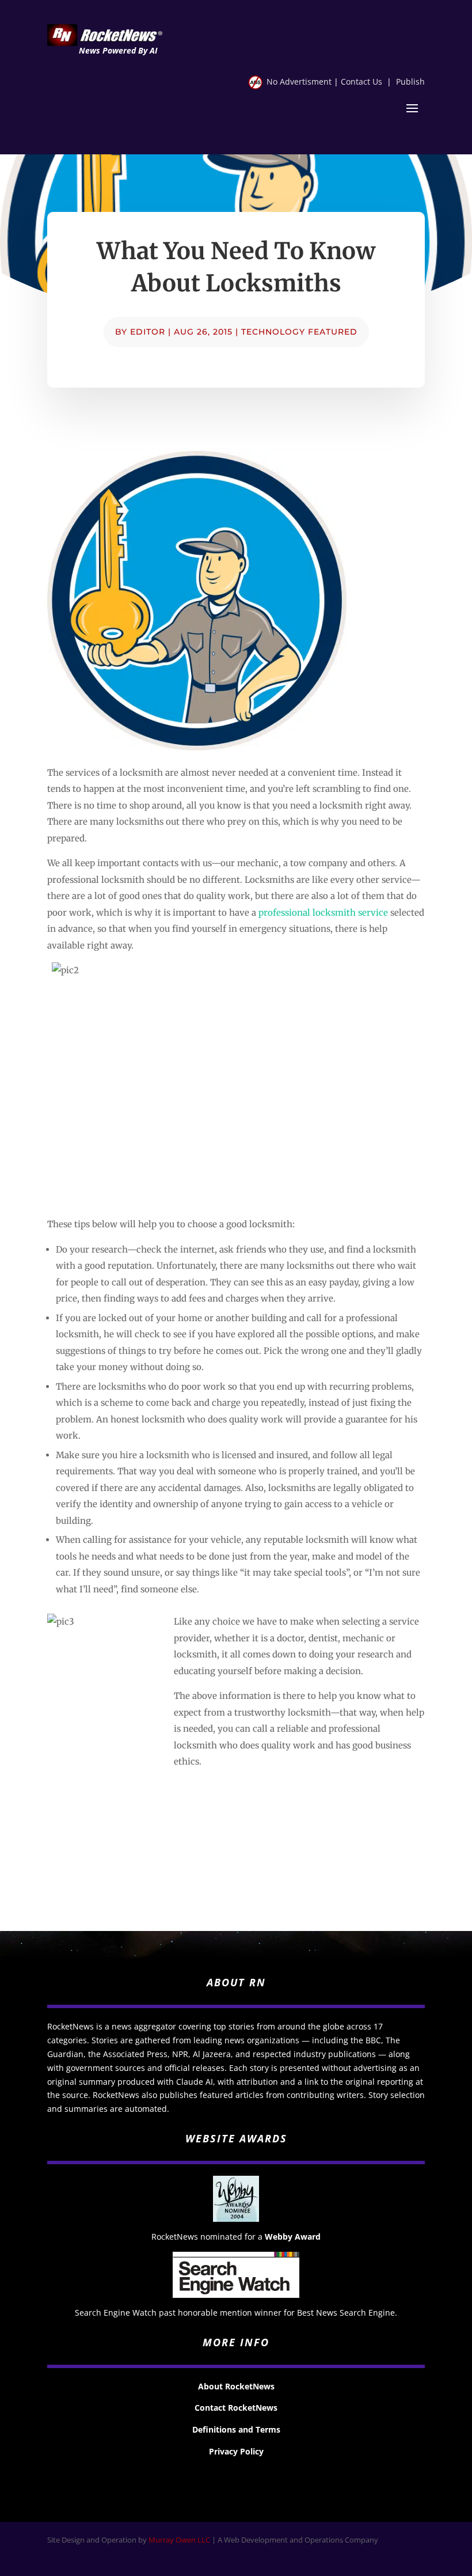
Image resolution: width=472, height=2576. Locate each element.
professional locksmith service (323, 913)
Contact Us (361, 81)
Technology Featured (299, 332)
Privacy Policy (236, 2451)
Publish (410, 81)
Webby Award (293, 2237)
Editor (148, 332)
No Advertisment (299, 81)
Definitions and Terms (236, 2429)
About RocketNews (236, 2386)
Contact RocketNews (236, 2408)
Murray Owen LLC (179, 2540)
